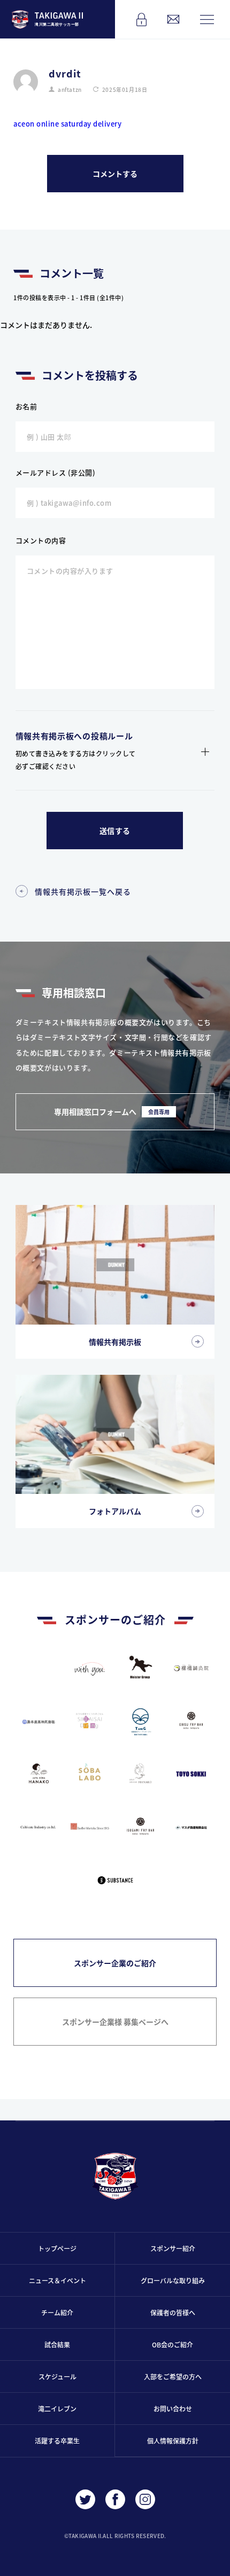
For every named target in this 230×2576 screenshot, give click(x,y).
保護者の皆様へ (173, 2312)
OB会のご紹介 (172, 2344)
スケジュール (57, 2377)
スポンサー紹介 (173, 2248)
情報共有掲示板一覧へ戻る (83, 891)
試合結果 (57, 2344)
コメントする (115, 174)
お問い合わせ (173, 2409)
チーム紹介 (57, 2312)
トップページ (57, 2248)
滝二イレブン (57, 2409)
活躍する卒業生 (57, 2441)
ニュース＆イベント (57, 2280)
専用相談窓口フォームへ (112, 1111)
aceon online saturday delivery (67, 124)
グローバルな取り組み (173, 2280)
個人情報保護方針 (173, 2441)
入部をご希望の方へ (173, 2377)
